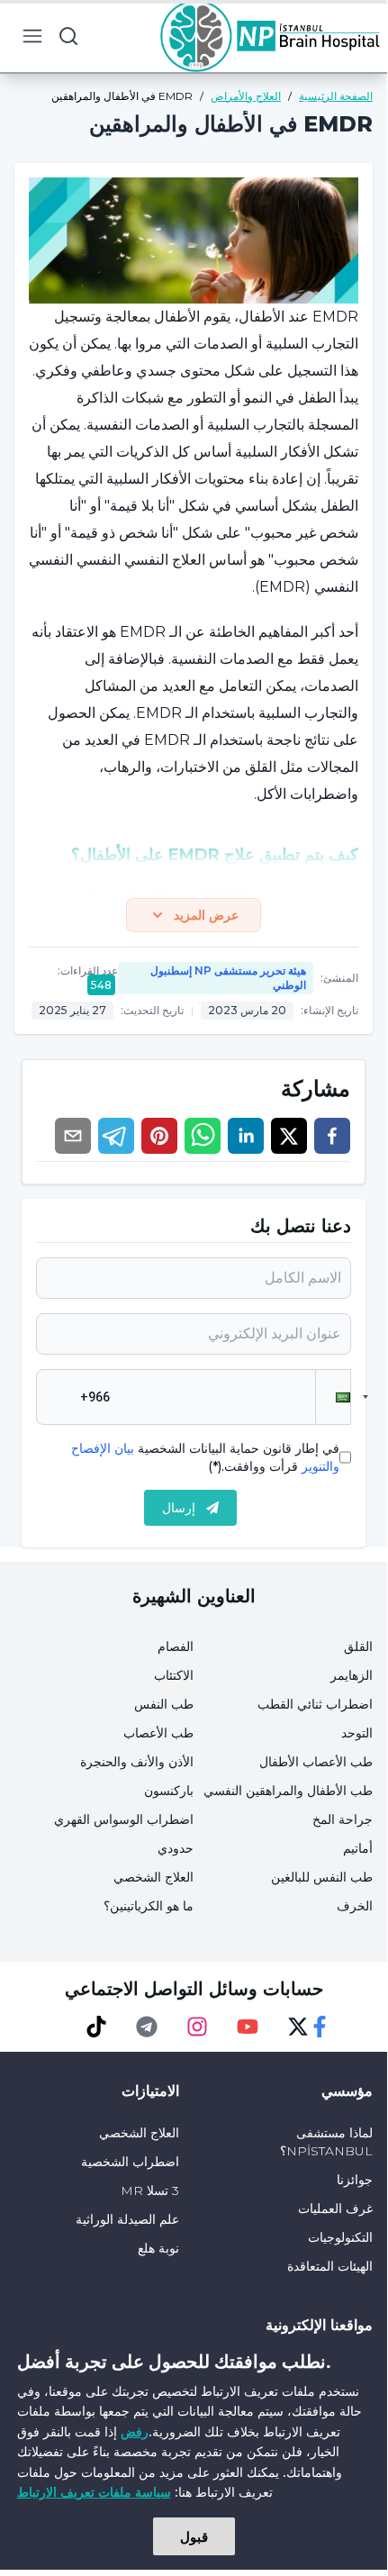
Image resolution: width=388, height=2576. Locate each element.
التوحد (357, 1733)
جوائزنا (355, 2180)
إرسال (179, 1508)
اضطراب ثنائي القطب (315, 1704)
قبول (194, 2536)
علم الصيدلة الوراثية (127, 2219)
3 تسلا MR (150, 2191)
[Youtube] (248, 2027)
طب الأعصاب (158, 1733)
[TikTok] (96, 2027)
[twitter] (289, 1136)
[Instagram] (197, 2027)
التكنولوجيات (340, 2237)
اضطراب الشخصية (130, 2162)
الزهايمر (352, 1675)
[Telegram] (147, 2027)
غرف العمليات (335, 2209)
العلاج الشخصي (153, 1877)
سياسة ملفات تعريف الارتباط (94, 2492)
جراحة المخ (343, 1819)
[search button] (68, 36)
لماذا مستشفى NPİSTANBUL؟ (326, 2142)
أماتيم (358, 1848)
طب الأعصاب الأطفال (316, 1762)
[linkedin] (246, 1136)
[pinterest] (159, 1136)
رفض (135, 2431)
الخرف (355, 1906)
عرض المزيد (206, 915)
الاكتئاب (174, 1675)
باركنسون (169, 1791)
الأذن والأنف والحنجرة (137, 1762)
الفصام (176, 1646)
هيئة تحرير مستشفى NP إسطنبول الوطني (228, 978)
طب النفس (164, 1704)
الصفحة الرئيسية (336, 96)
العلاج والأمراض (246, 96)
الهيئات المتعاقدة (330, 2266)
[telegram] (116, 1136)
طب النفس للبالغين (322, 1877)
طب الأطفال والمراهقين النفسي (288, 1791)
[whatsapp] (203, 1136)
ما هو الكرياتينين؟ (149, 1906)
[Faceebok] (320, 2027)
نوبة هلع (158, 2248)
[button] (333, 1397)
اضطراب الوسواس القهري (124, 1819)
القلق (358, 1646)
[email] (73, 1136)
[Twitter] (298, 2027)
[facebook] (332, 1136)
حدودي (176, 1848)
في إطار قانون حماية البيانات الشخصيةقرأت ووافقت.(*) (205, 1457)
